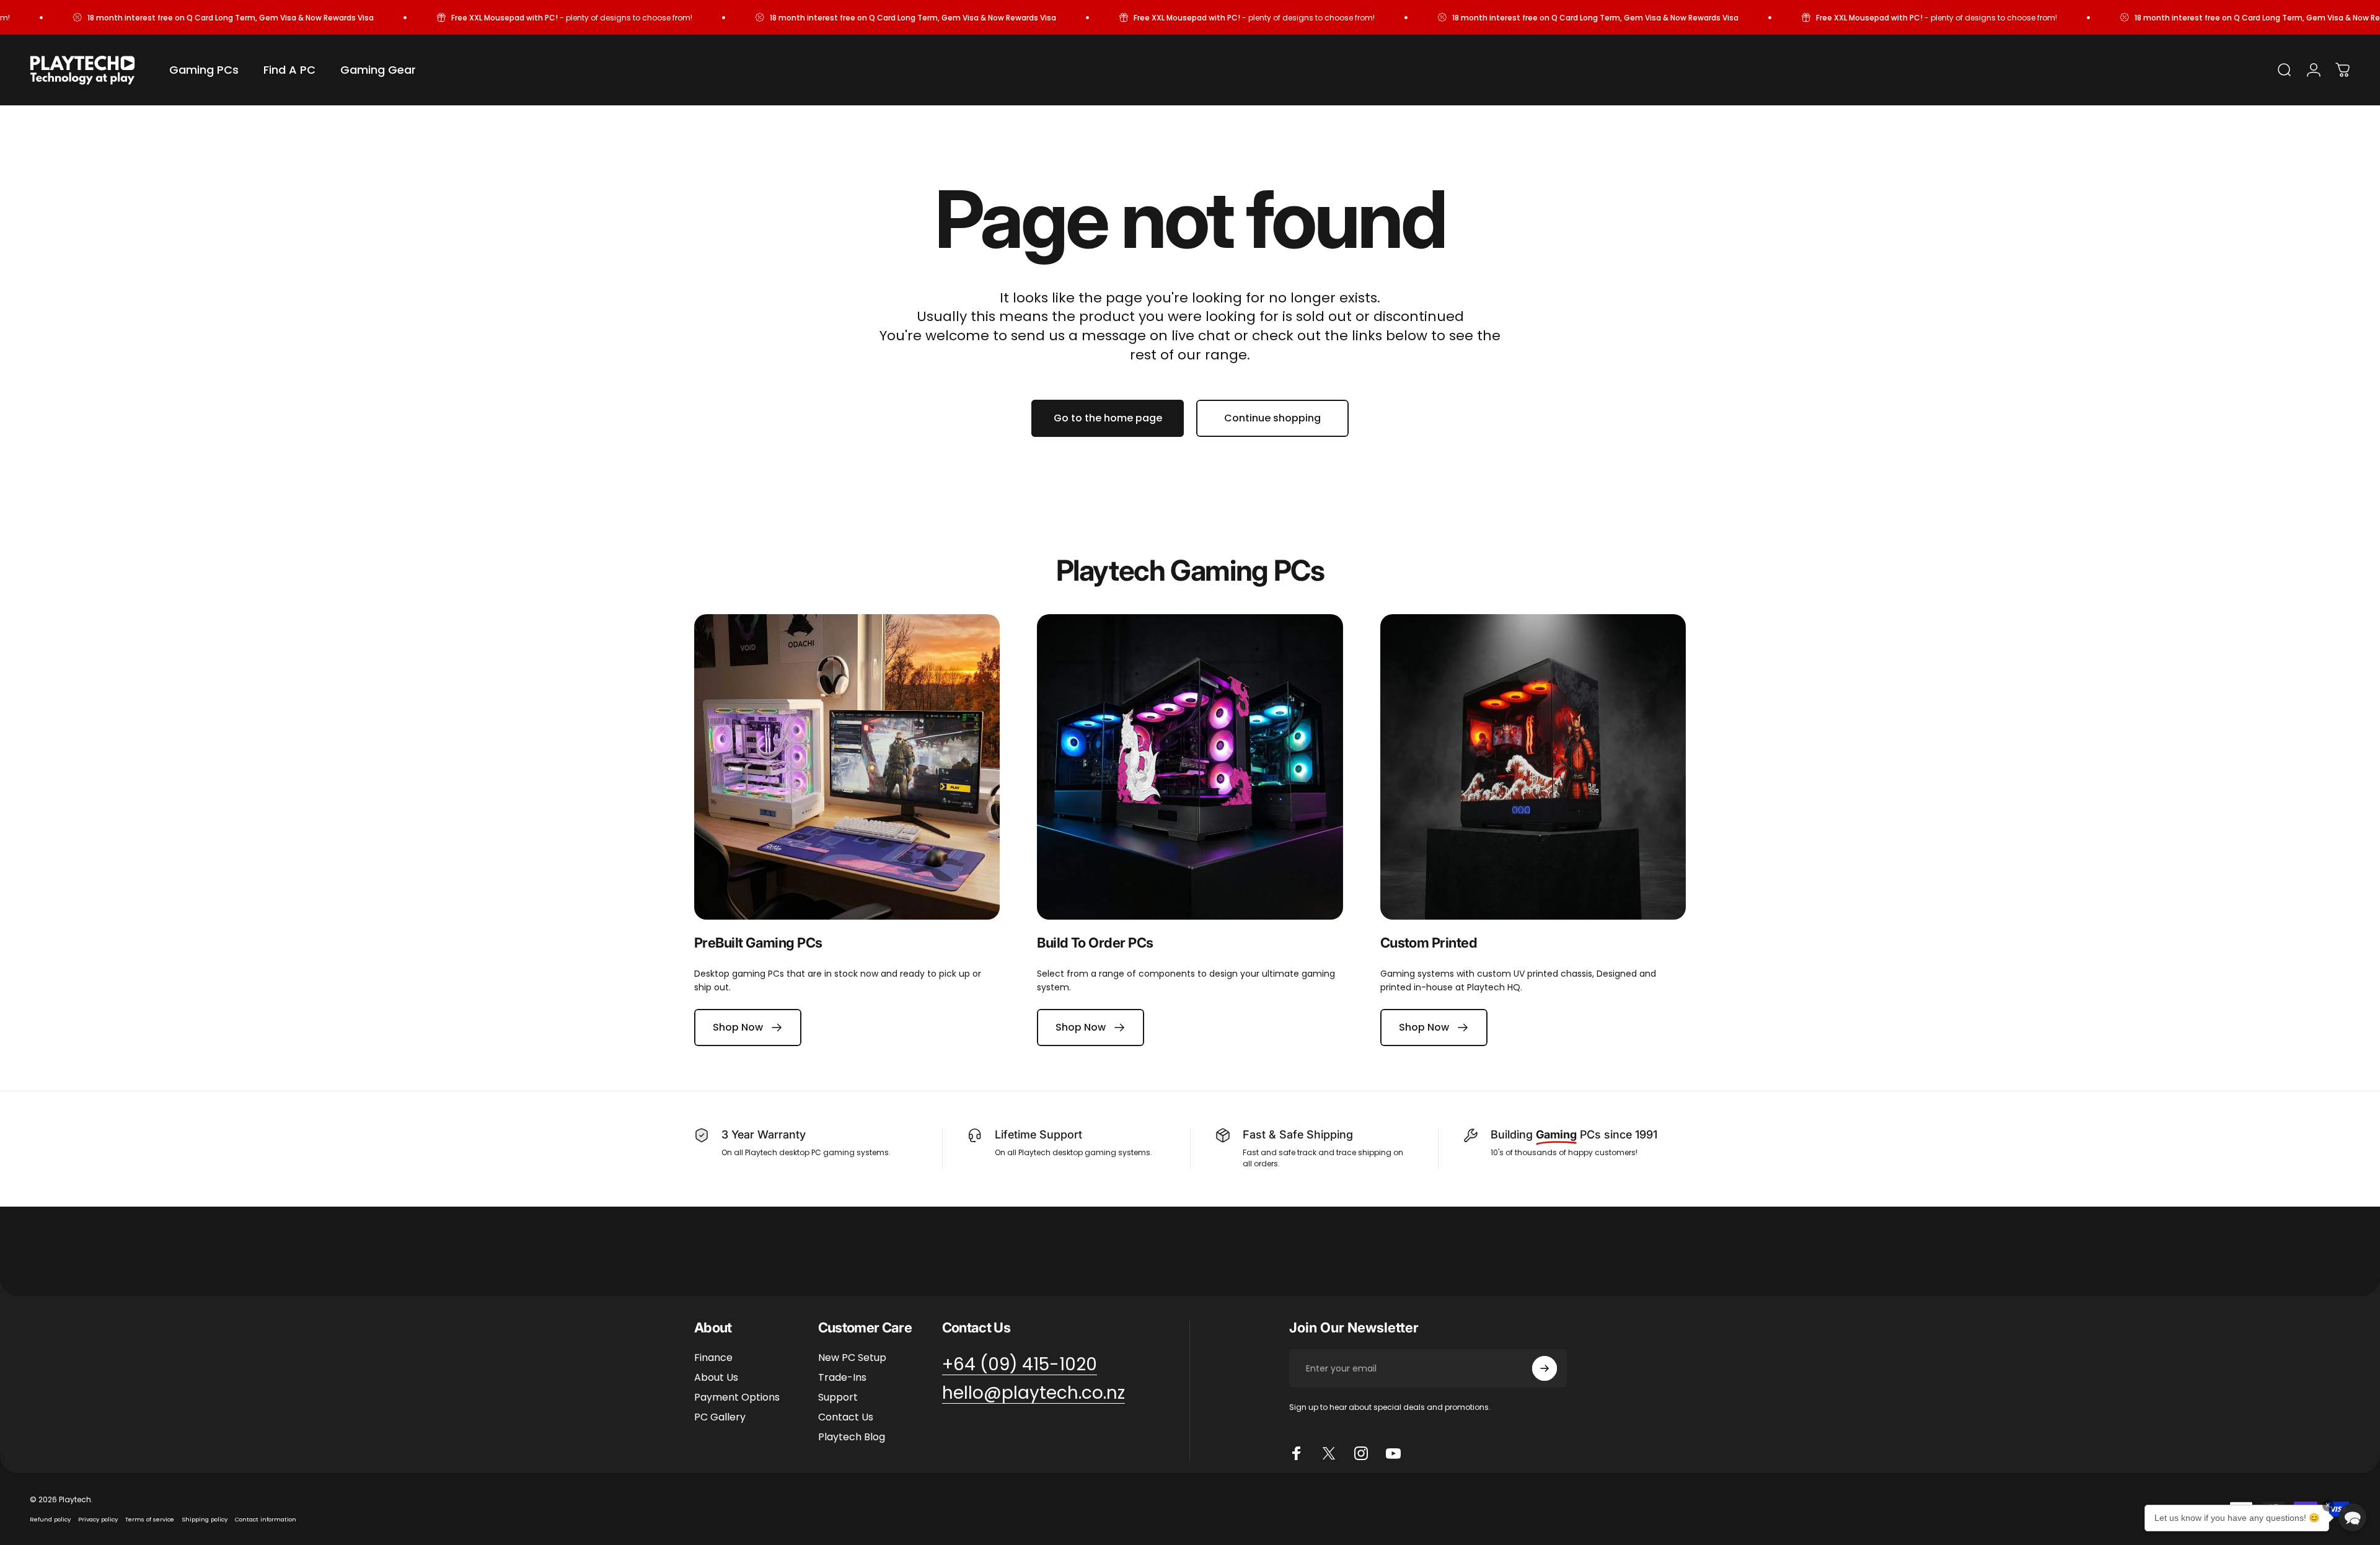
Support (838, 1398)
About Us (716, 1378)
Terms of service (150, 1519)
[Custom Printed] (1533, 767)
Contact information (266, 1519)
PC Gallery (720, 1417)
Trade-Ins (842, 1378)
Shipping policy (205, 1519)
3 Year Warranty (764, 1134)
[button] (2352, 1517)
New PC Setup (852, 1358)
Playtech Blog (852, 1437)
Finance (713, 1358)
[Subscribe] (1545, 1368)
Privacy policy (98, 1519)
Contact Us (846, 1417)
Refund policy (50, 1519)
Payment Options (737, 1398)
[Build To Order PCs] (1190, 767)
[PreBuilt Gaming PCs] (847, 767)
